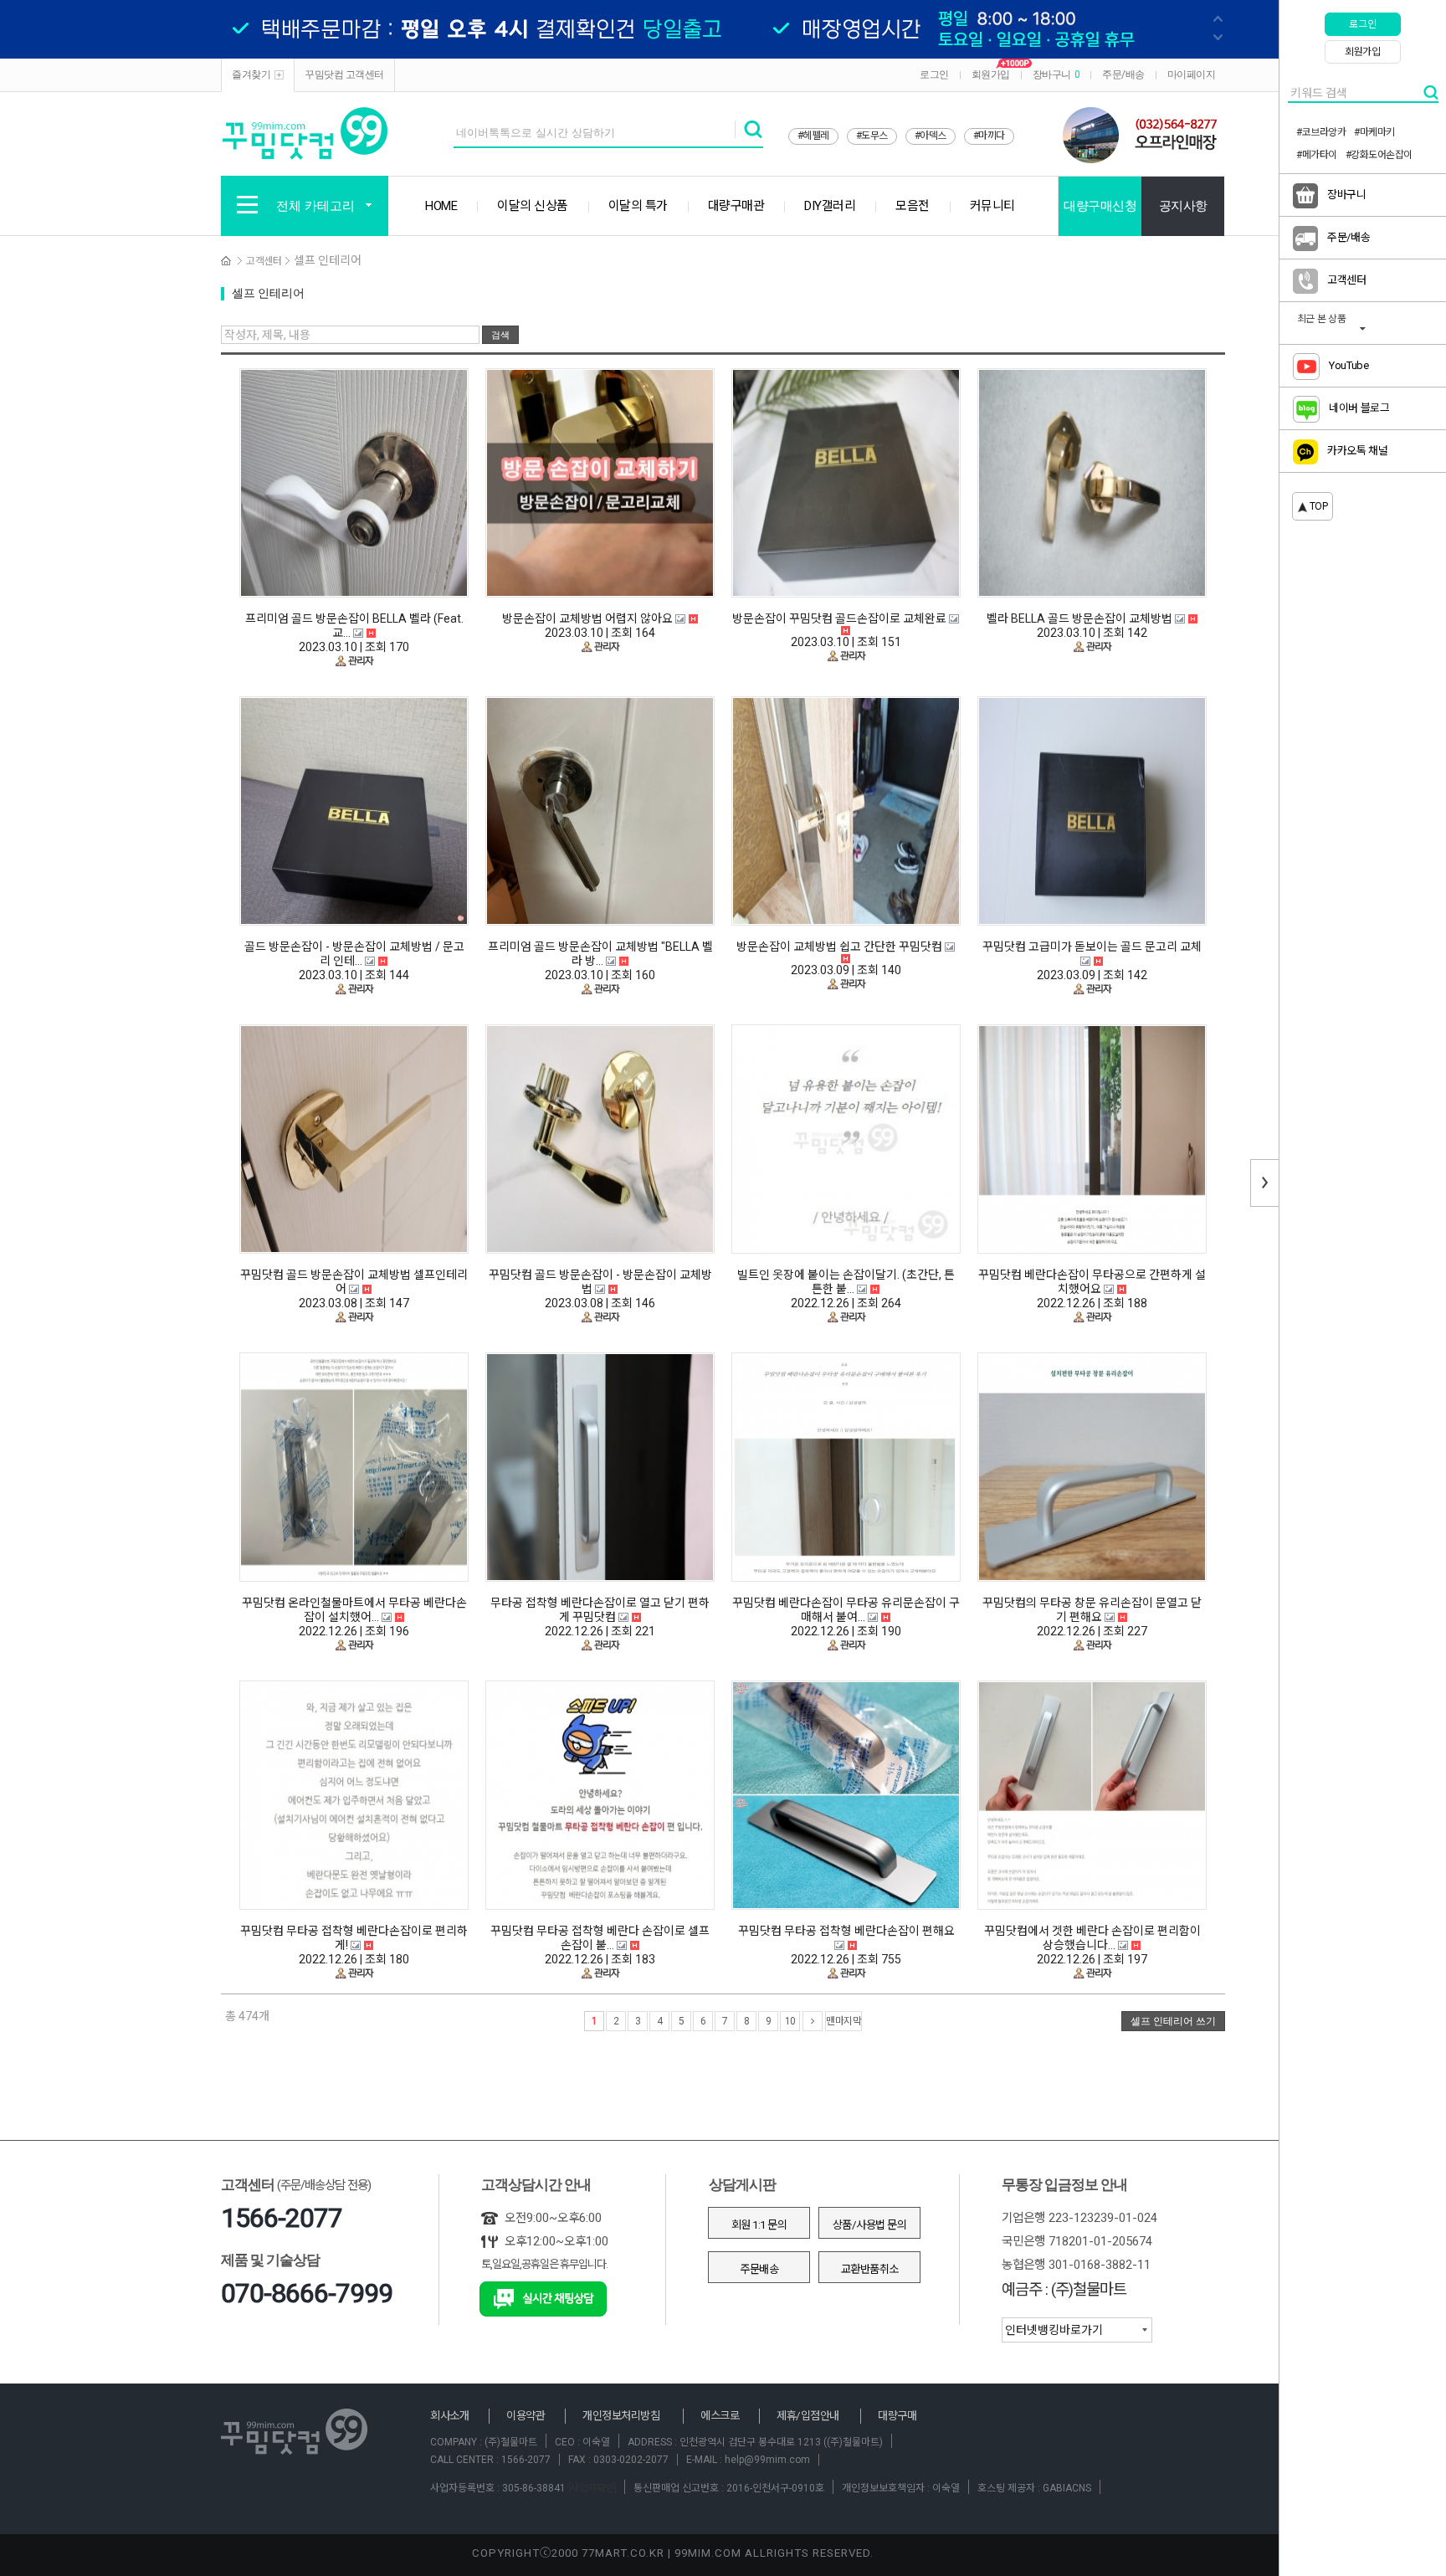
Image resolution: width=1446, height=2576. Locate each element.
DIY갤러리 (830, 206)
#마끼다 (989, 136)
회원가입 (991, 74)
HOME (441, 206)
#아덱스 (931, 136)
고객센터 (264, 261)
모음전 (913, 206)
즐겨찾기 (251, 74)
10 (790, 2021)
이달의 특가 (638, 206)
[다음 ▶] (813, 2021)
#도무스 (872, 136)
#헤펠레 (813, 136)
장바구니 (1056, 74)
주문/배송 (1123, 74)
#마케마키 (1374, 132)
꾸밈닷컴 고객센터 (344, 74)
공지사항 (1183, 206)
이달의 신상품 (533, 206)
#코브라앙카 (1321, 132)
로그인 (934, 74)
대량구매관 (736, 206)
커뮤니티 (992, 206)
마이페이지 (1192, 74)
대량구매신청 (1100, 206)
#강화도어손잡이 (1379, 155)
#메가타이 (1317, 155)
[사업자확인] (591, 2488)
